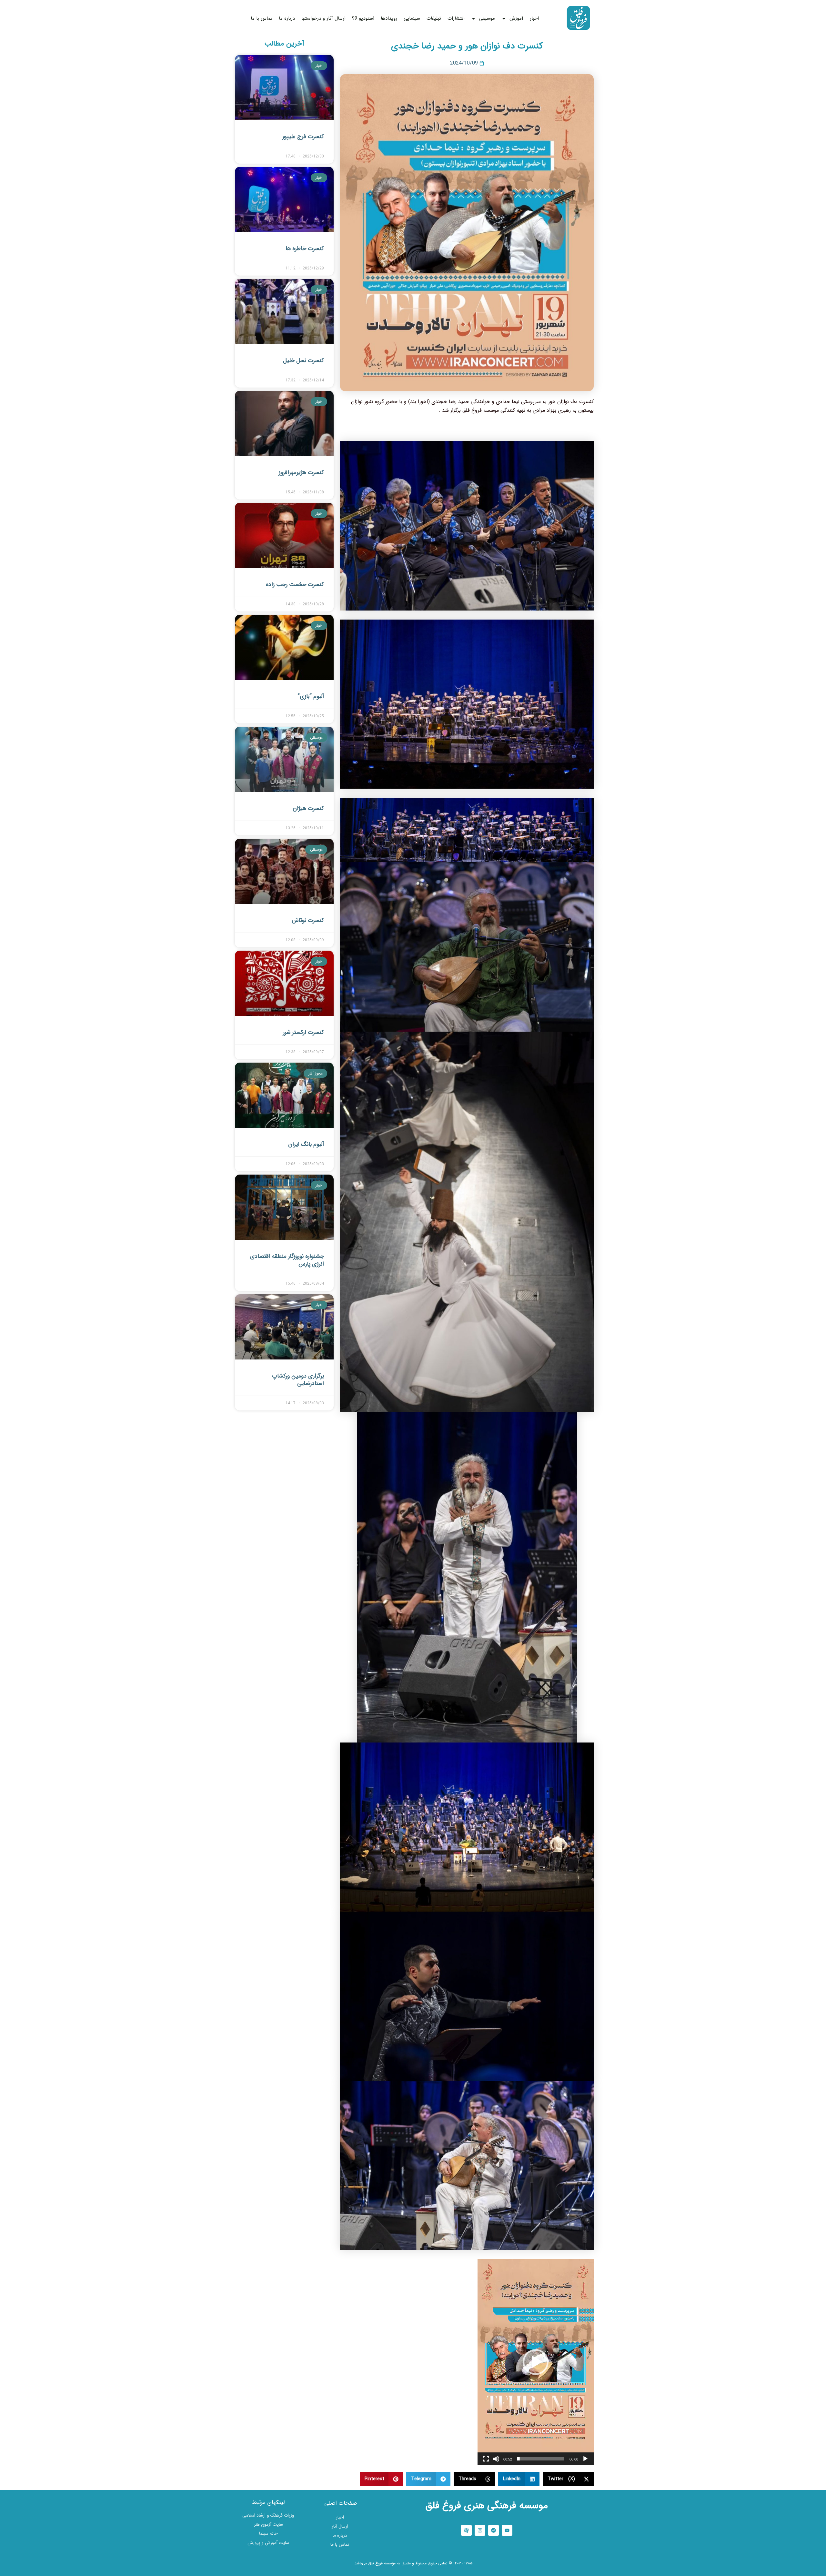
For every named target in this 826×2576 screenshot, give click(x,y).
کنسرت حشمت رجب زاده (295, 584)
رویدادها (389, 18)
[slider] (541, 2459)
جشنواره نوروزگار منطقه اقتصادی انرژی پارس (287, 1260)
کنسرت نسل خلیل (303, 360)
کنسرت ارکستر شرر (303, 1032)
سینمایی (412, 18)
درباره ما (287, 18)
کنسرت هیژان (308, 808)
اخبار (534, 18)
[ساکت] (496, 2459)
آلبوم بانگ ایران (306, 1144)
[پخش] (585, 2459)
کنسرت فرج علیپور (303, 136)
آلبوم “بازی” (311, 696)
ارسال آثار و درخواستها (323, 18)
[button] (536, 2362)
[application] (536, 2362)
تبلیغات (434, 18)
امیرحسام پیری (413, 2572)
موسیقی (487, 18)
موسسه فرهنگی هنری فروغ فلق (487, 2506)
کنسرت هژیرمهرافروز (301, 472)
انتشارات (456, 18)
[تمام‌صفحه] (486, 2459)
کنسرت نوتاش (308, 920)
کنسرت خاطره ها (305, 248)
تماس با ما (262, 18)
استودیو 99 (363, 18)
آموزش (516, 18)
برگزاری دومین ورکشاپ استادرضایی (298, 1380)
